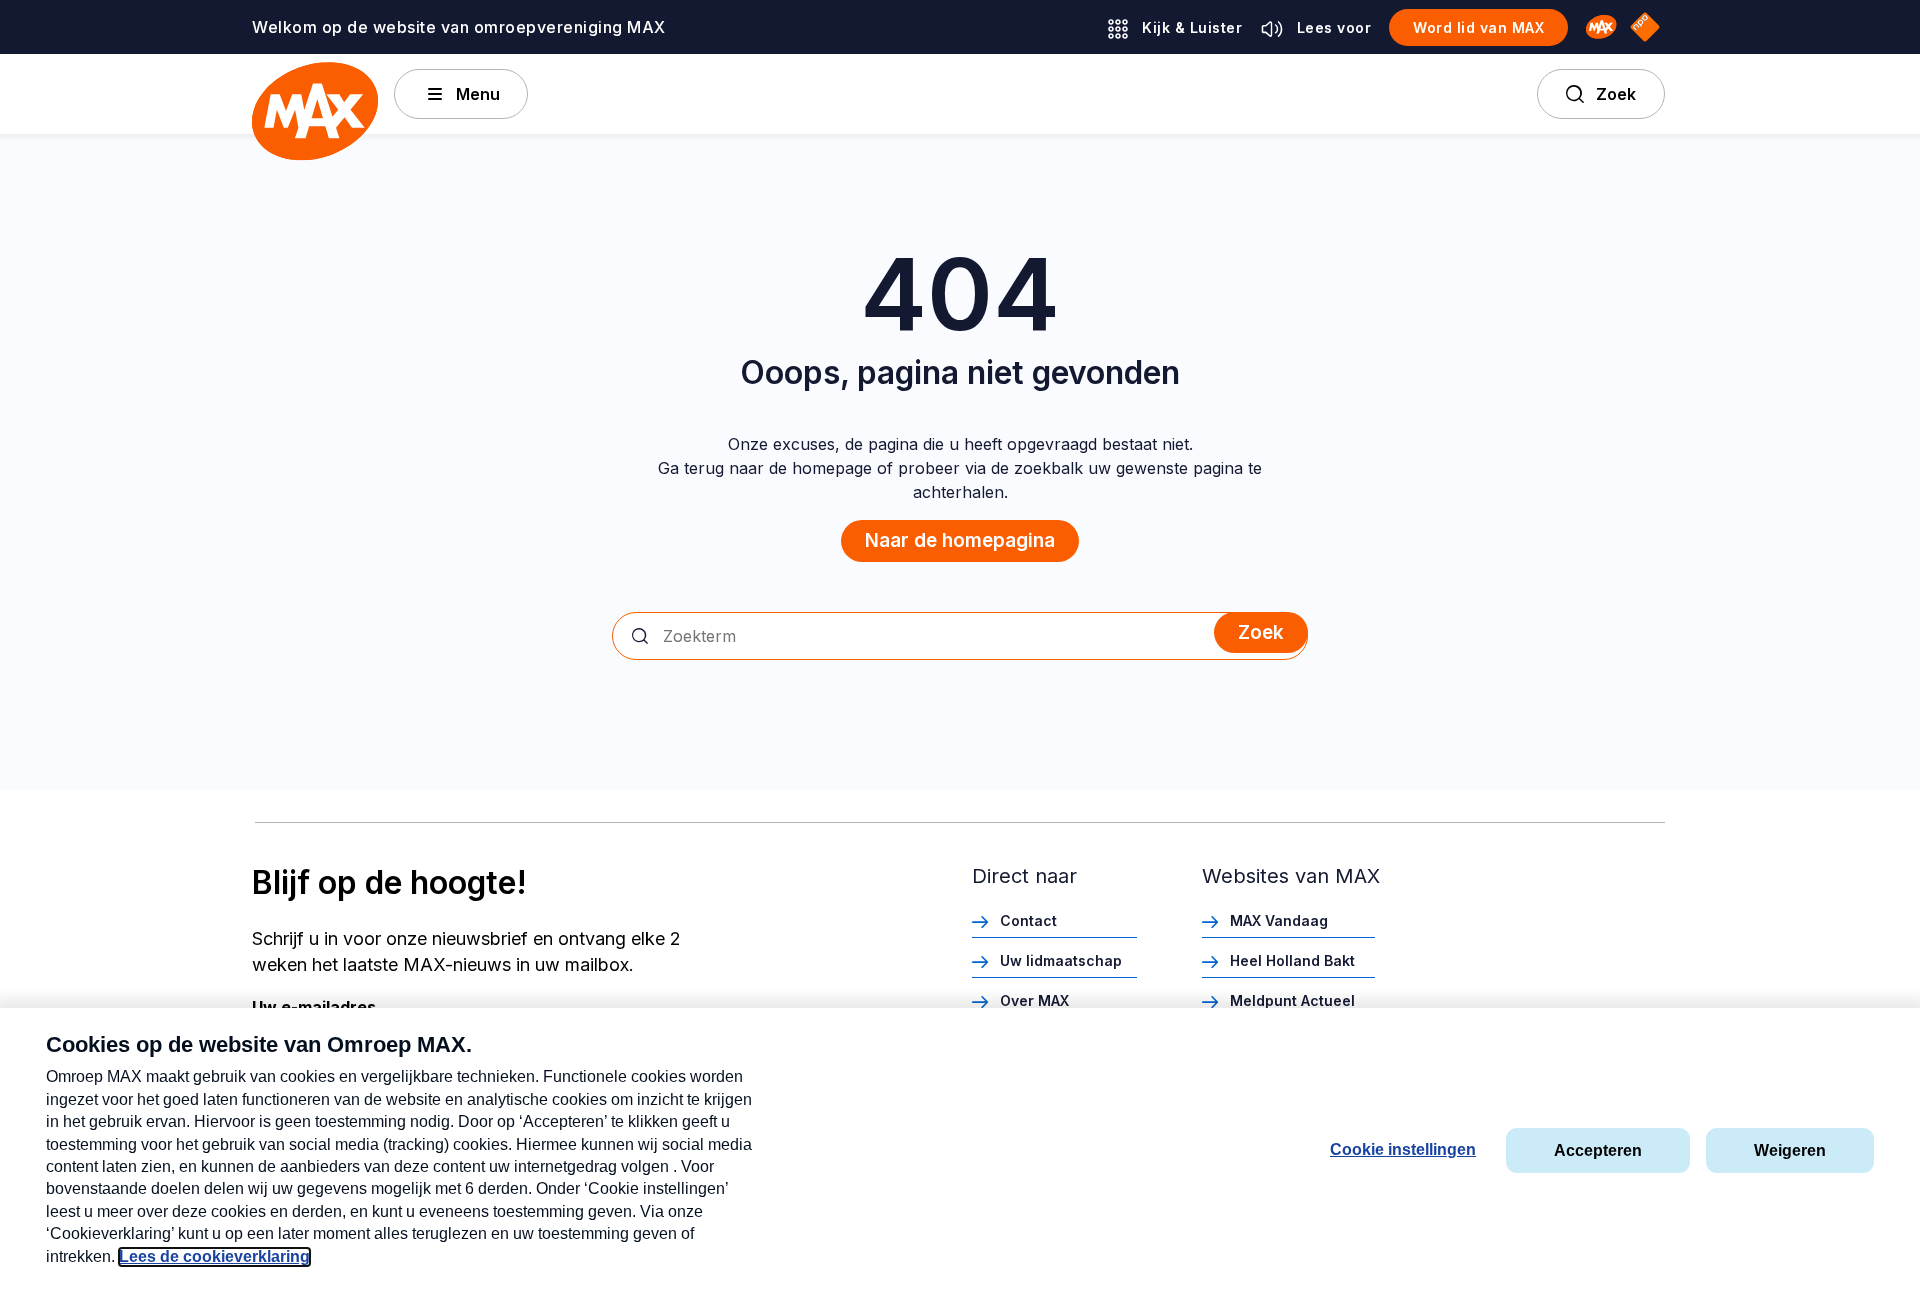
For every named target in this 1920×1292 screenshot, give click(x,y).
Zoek (1616, 94)
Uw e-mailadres (314, 1007)
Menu (478, 94)
